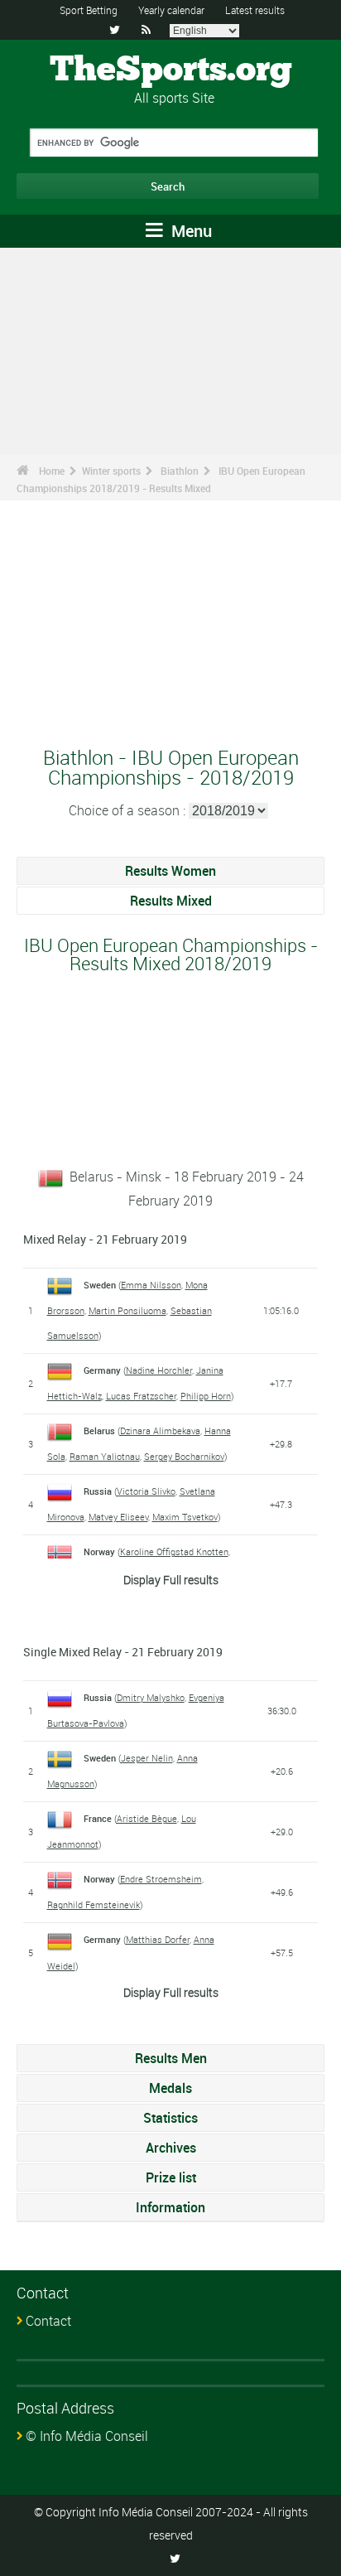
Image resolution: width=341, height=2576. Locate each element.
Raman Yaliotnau (105, 1456)
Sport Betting (89, 10)
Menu (190, 231)
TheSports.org (171, 70)
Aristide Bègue (147, 1818)
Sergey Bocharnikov (184, 1456)
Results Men (171, 2058)
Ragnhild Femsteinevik (94, 1904)
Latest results (255, 10)
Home (52, 471)
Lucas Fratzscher (141, 1396)
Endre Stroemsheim (161, 1879)
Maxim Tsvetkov (185, 1517)
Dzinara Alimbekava (160, 1431)
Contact (48, 2321)
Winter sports (111, 471)
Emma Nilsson (151, 1285)
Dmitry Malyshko (151, 1697)
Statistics (170, 2118)
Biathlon (180, 471)
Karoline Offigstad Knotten (174, 1551)
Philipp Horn (206, 1396)
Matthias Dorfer (158, 1939)
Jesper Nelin (147, 1758)
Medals (170, 2088)
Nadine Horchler (159, 1370)
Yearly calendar (171, 10)
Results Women (170, 871)
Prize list (171, 2177)
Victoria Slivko (146, 1491)
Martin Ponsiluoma (127, 1310)
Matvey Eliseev (118, 1517)
